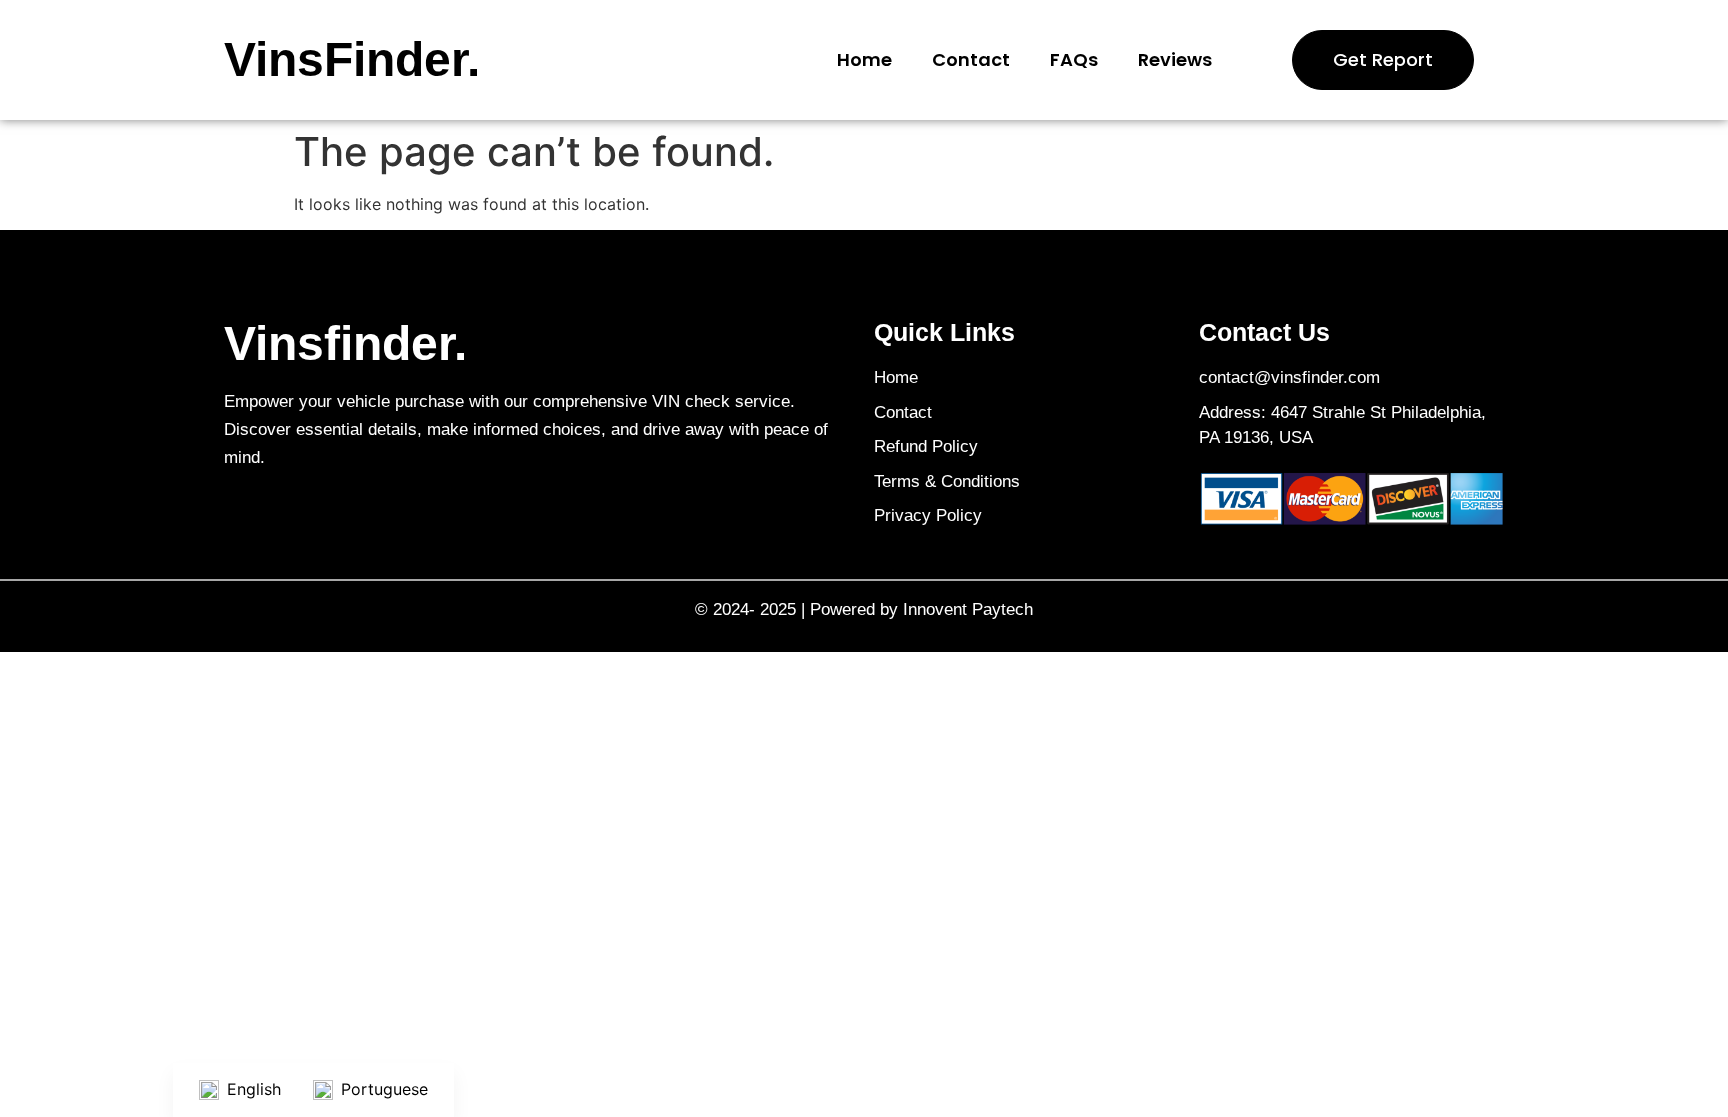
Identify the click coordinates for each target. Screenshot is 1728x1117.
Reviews (1175, 59)
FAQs (1074, 59)
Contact (971, 59)
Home (864, 59)
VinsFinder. (352, 59)
